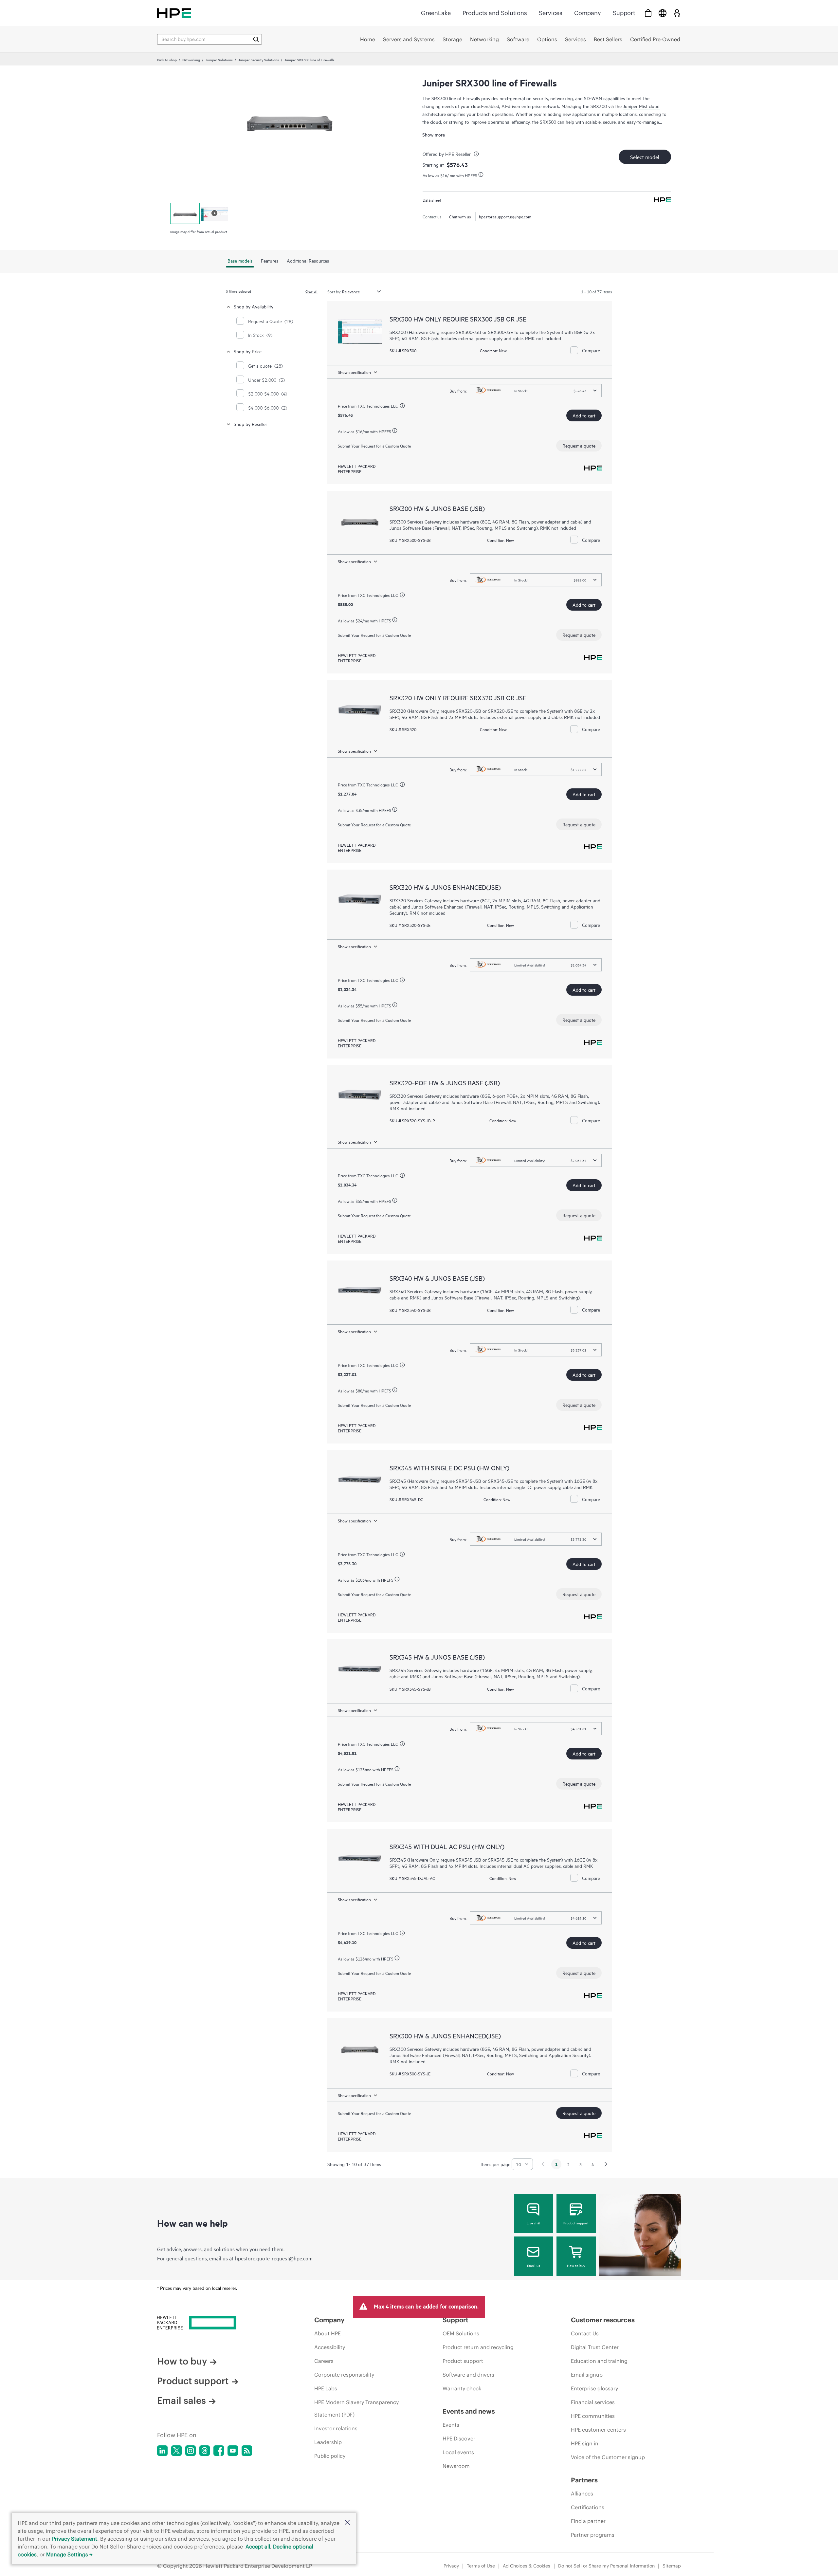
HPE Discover (459, 2438)
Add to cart (584, 415)
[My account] (677, 13)
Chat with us (460, 216)
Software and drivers (468, 2375)
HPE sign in (585, 2443)
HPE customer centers (598, 2430)
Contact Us (585, 2333)
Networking (191, 60)
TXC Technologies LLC (378, 406)
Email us (534, 2265)
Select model (645, 157)
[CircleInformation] (477, 155)
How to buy (576, 2265)
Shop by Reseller (250, 424)
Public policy (330, 2456)
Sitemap (672, 2566)
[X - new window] (176, 2451)
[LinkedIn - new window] (162, 2451)
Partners (584, 2480)
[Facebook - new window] (219, 2451)
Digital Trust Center (595, 2347)
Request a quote (579, 445)
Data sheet (432, 200)
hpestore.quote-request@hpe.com (274, 2258)
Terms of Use (481, 2566)
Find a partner (588, 2521)
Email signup (587, 2375)
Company (588, 13)
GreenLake (436, 13)
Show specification (354, 372)
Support (624, 13)
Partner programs (593, 2535)
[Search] (256, 39)
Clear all (311, 291)
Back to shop (167, 60)
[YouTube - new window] (233, 2451)
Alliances (582, 2493)
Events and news (469, 2411)
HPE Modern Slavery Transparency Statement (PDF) (356, 2408)
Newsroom (456, 2466)
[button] (347, 2523)
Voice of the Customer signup (608, 2457)
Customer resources (603, 2320)
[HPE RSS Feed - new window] (247, 2451)
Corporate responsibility (344, 2375)
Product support (576, 2223)
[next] (606, 2164)
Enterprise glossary (594, 2388)
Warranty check (462, 2388)
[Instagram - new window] (191, 2451)
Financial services (593, 2402)
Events (451, 2425)
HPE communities (593, 2416)
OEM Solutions (461, 2333)
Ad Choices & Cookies (527, 2566)
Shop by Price (248, 351)
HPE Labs (326, 2388)
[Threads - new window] (205, 2451)
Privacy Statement (75, 2539)
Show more (434, 134)
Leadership (328, 2442)
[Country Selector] (663, 13)
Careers (324, 2361)
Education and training (599, 2361)
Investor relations (336, 2428)
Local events (458, 2452)
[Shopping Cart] (648, 13)
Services (551, 13)
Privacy (451, 2566)
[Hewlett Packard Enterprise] (174, 13)
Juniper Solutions (219, 60)
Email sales (182, 2401)
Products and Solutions (495, 13)
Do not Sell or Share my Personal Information (606, 2566)
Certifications (588, 2507)
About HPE (328, 2333)
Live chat (534, 2223)
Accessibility (330, 2347)
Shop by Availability (254, 306)
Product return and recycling (478, 2347)
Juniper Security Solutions (259, 60)
